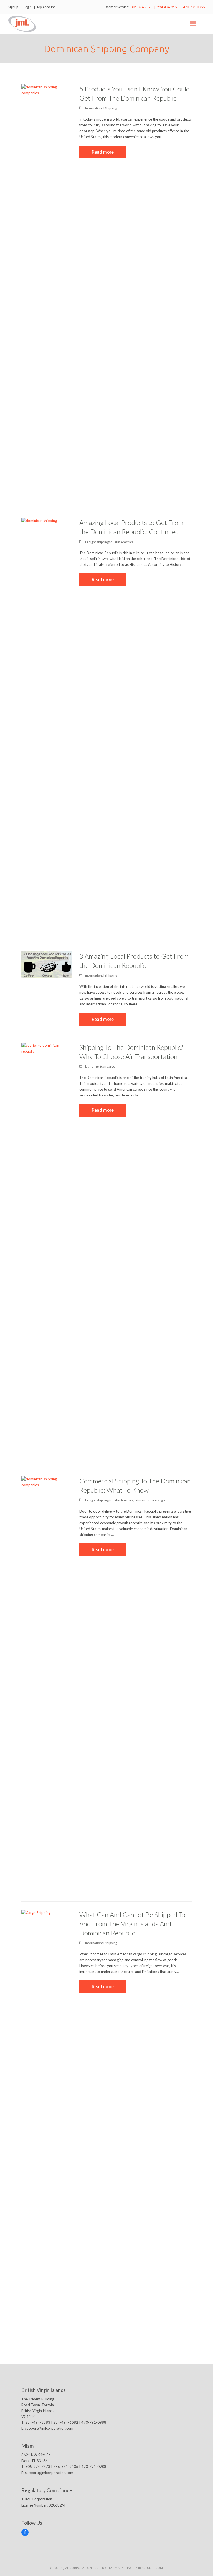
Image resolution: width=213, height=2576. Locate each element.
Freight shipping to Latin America (109, 542)
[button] (193, 24)
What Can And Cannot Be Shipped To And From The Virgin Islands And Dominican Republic (132, 1924)
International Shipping (101, 108)
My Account (46, 7)
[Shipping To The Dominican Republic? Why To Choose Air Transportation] (47, 1250)
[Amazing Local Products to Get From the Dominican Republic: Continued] (47, 726)
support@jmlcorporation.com (49, 2428)
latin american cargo (100, 1066)
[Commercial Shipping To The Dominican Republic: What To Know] (47, 1684)
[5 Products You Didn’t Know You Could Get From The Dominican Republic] (47, 292)
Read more (103, 152)
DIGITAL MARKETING (118, 2568)
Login (28, 7)
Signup (13, 7)
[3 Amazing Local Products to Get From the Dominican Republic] (47, 965)
